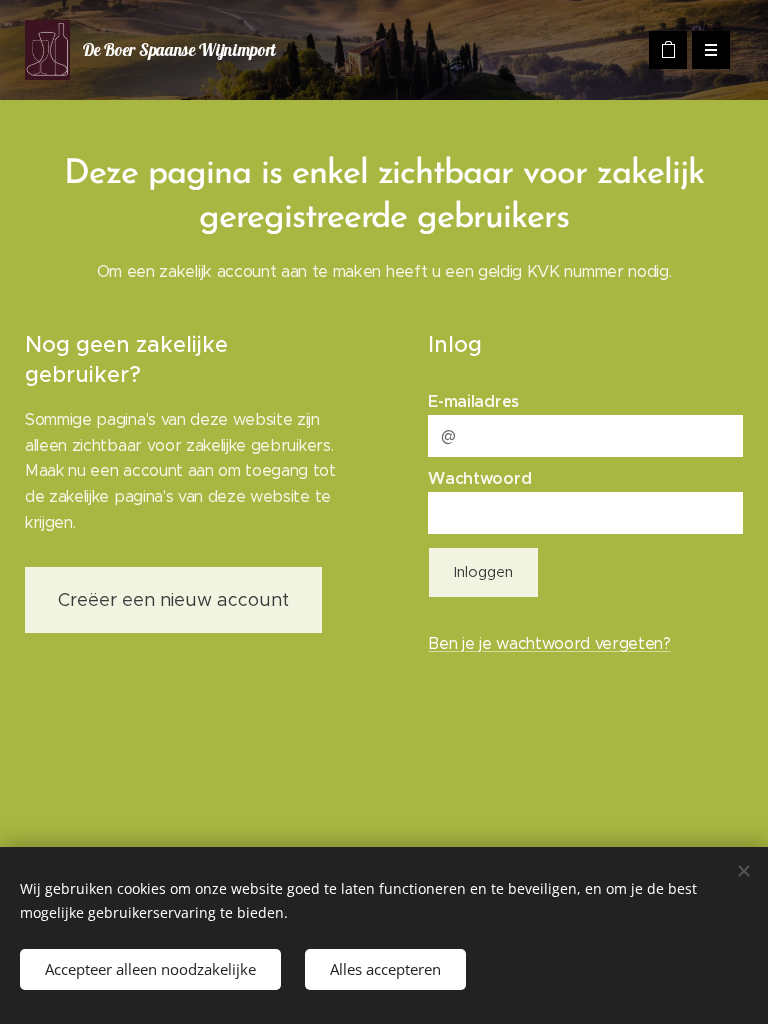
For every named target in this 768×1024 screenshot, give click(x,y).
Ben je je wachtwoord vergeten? (549, 643)
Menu (711, 50)
